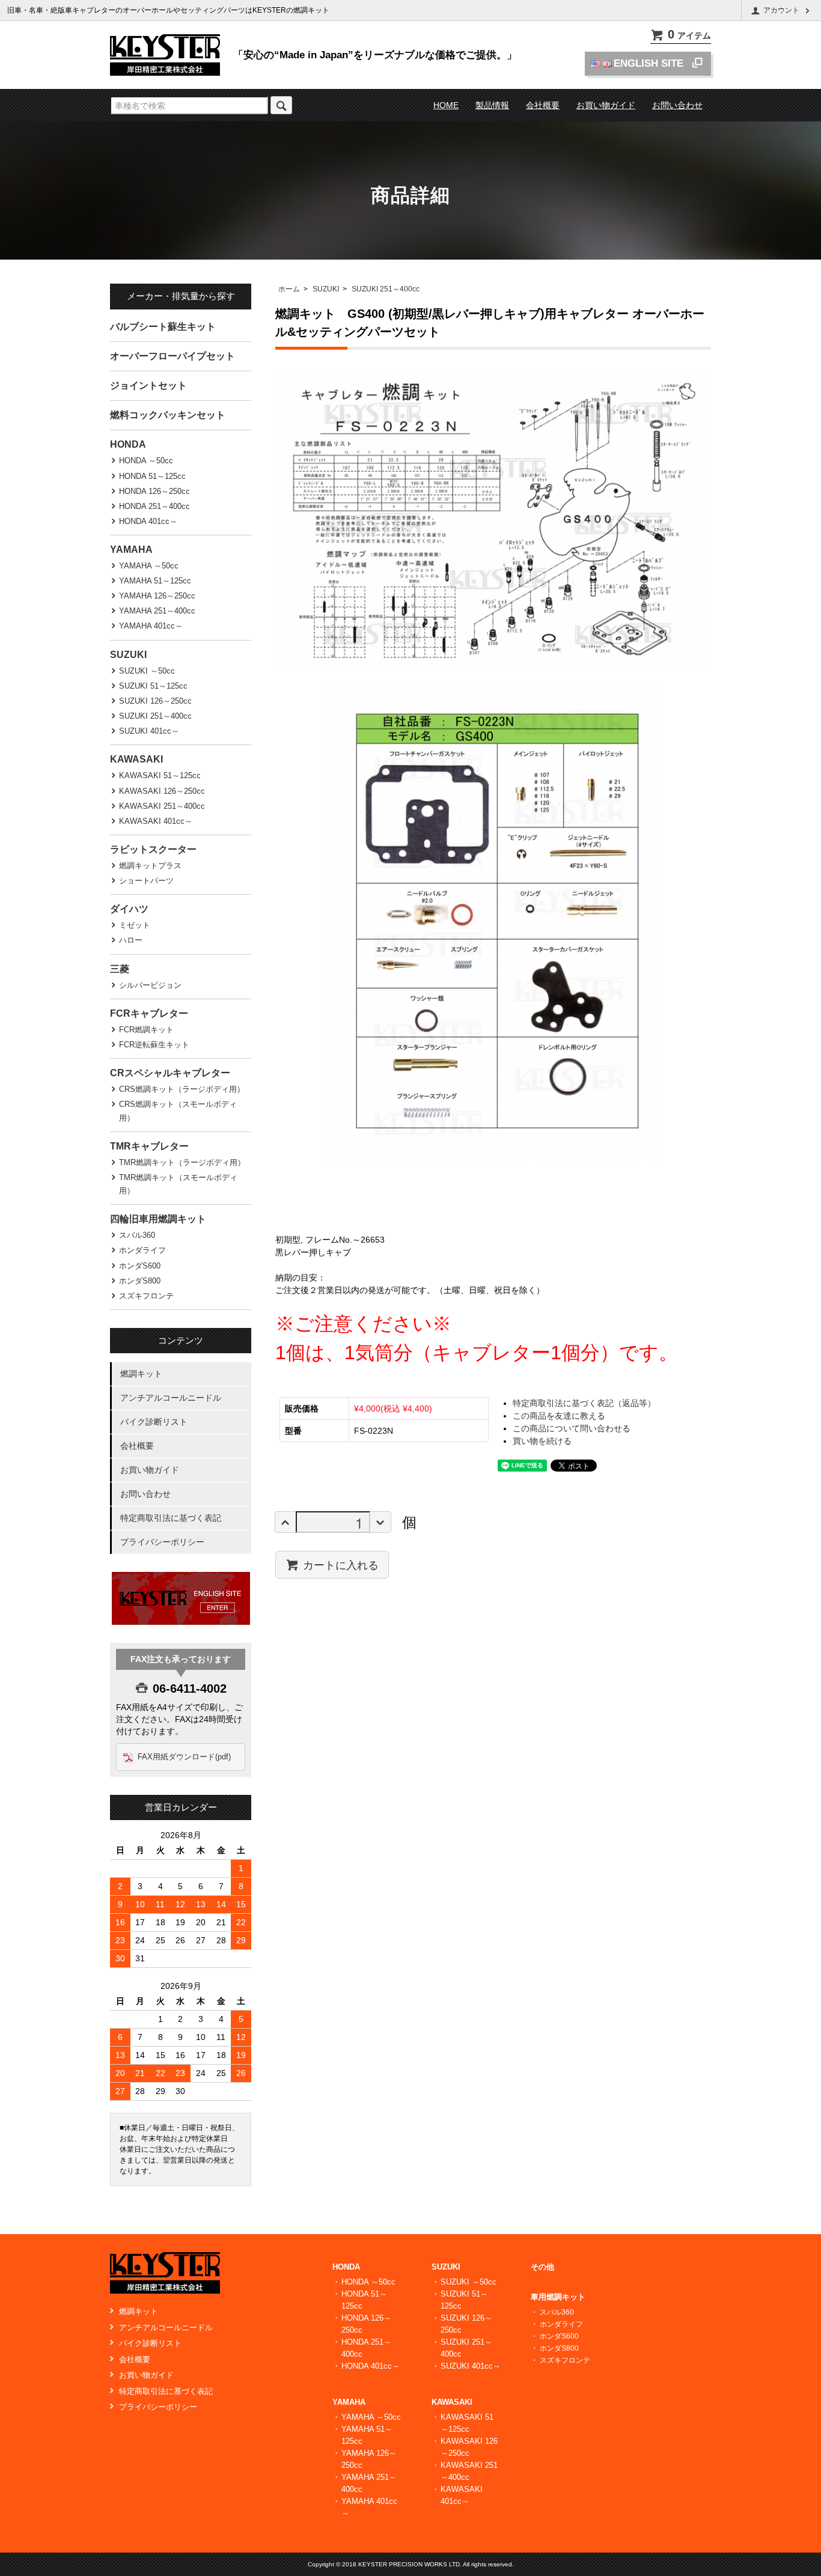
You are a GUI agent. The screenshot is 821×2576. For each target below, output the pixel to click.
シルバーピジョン (150, 985)
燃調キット (141, 1374)
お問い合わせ (677, 105)
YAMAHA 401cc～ (151, 626)
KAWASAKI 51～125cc (160, 775)
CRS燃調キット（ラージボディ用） (182, 1089)
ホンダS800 (140, 1281)
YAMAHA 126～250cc (157, 596)
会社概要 (543, 105)
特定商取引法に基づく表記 (171, 1518)
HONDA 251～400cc (154, 506)
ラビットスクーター (153, 849)
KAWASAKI (136, 759)
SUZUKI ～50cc (147, 671)
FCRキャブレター (149, 1013)
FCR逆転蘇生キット (154, 1045)
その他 (542, 2267)
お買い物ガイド (606, 105)
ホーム (289, 289)
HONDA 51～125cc (152, 476)
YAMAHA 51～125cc (155, 581)
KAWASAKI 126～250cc (162, 791)
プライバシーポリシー (162, 1542)
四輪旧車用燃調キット (158, 1219)
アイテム (689, 35)
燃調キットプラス (150, 866)
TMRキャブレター (149, 1146)
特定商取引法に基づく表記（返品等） (584, 1403)
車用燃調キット (558, 2297)
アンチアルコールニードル (171, 1398)
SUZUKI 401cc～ (149, 731)
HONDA (128, 444)
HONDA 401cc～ (148, 521)
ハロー (131, 940)
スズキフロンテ (146, 1296)
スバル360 (137, 1235)
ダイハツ (129, 909)
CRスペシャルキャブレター (170, 1073)
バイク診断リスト (154, 1422)
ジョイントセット (148, 385)
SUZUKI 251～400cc (386, 289)
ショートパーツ (146, 881)
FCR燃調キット (146, 1030)
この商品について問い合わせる (572, 1428)
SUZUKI (326, 289)
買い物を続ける (542, 1441)
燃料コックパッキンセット (168, 415)
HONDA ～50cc (146, 461)
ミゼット (135, 925)
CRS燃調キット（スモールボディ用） (178, 1111)
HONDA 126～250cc (154, 491)
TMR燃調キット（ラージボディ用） (182, 1162)
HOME (446, 105)
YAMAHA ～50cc (149, 566)
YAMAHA (131, 550)
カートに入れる (341, 1564)
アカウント (781, 10)
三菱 (120, 969)
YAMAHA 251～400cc (157, 611)
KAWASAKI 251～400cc (162, 806)
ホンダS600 (140, 1266)
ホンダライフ (142, 1250)
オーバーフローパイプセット (172, 356)
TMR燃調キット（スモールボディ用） (178, 1184)
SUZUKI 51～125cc (153, 686)
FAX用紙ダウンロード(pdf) (184, 1757)
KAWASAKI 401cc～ (156, 821)
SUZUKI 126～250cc (155, 701)
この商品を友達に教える (559, 1416)
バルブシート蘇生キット (163, 327)
